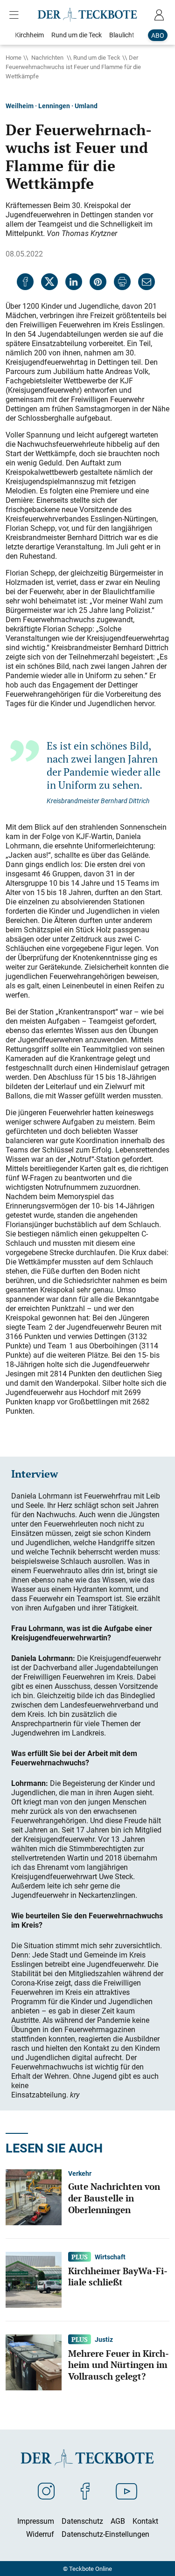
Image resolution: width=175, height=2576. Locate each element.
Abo (158, 35)
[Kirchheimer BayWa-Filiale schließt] (34, 2279)
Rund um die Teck (97, 57)
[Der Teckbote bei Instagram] (46, 2491)
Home (14, 57)
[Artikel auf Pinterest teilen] (98, 282)
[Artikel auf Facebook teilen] (25, 282)
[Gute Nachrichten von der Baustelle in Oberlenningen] (34, 2196)
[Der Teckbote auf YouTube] (126, 2491)
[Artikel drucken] (122, 282)
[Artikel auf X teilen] (49, 282)
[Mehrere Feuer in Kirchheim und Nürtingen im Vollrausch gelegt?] (34, 2361)
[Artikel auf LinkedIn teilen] (74, 282)
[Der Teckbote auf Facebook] (85, 2491)
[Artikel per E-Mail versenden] (147, 282)
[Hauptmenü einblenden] (16, 15)
